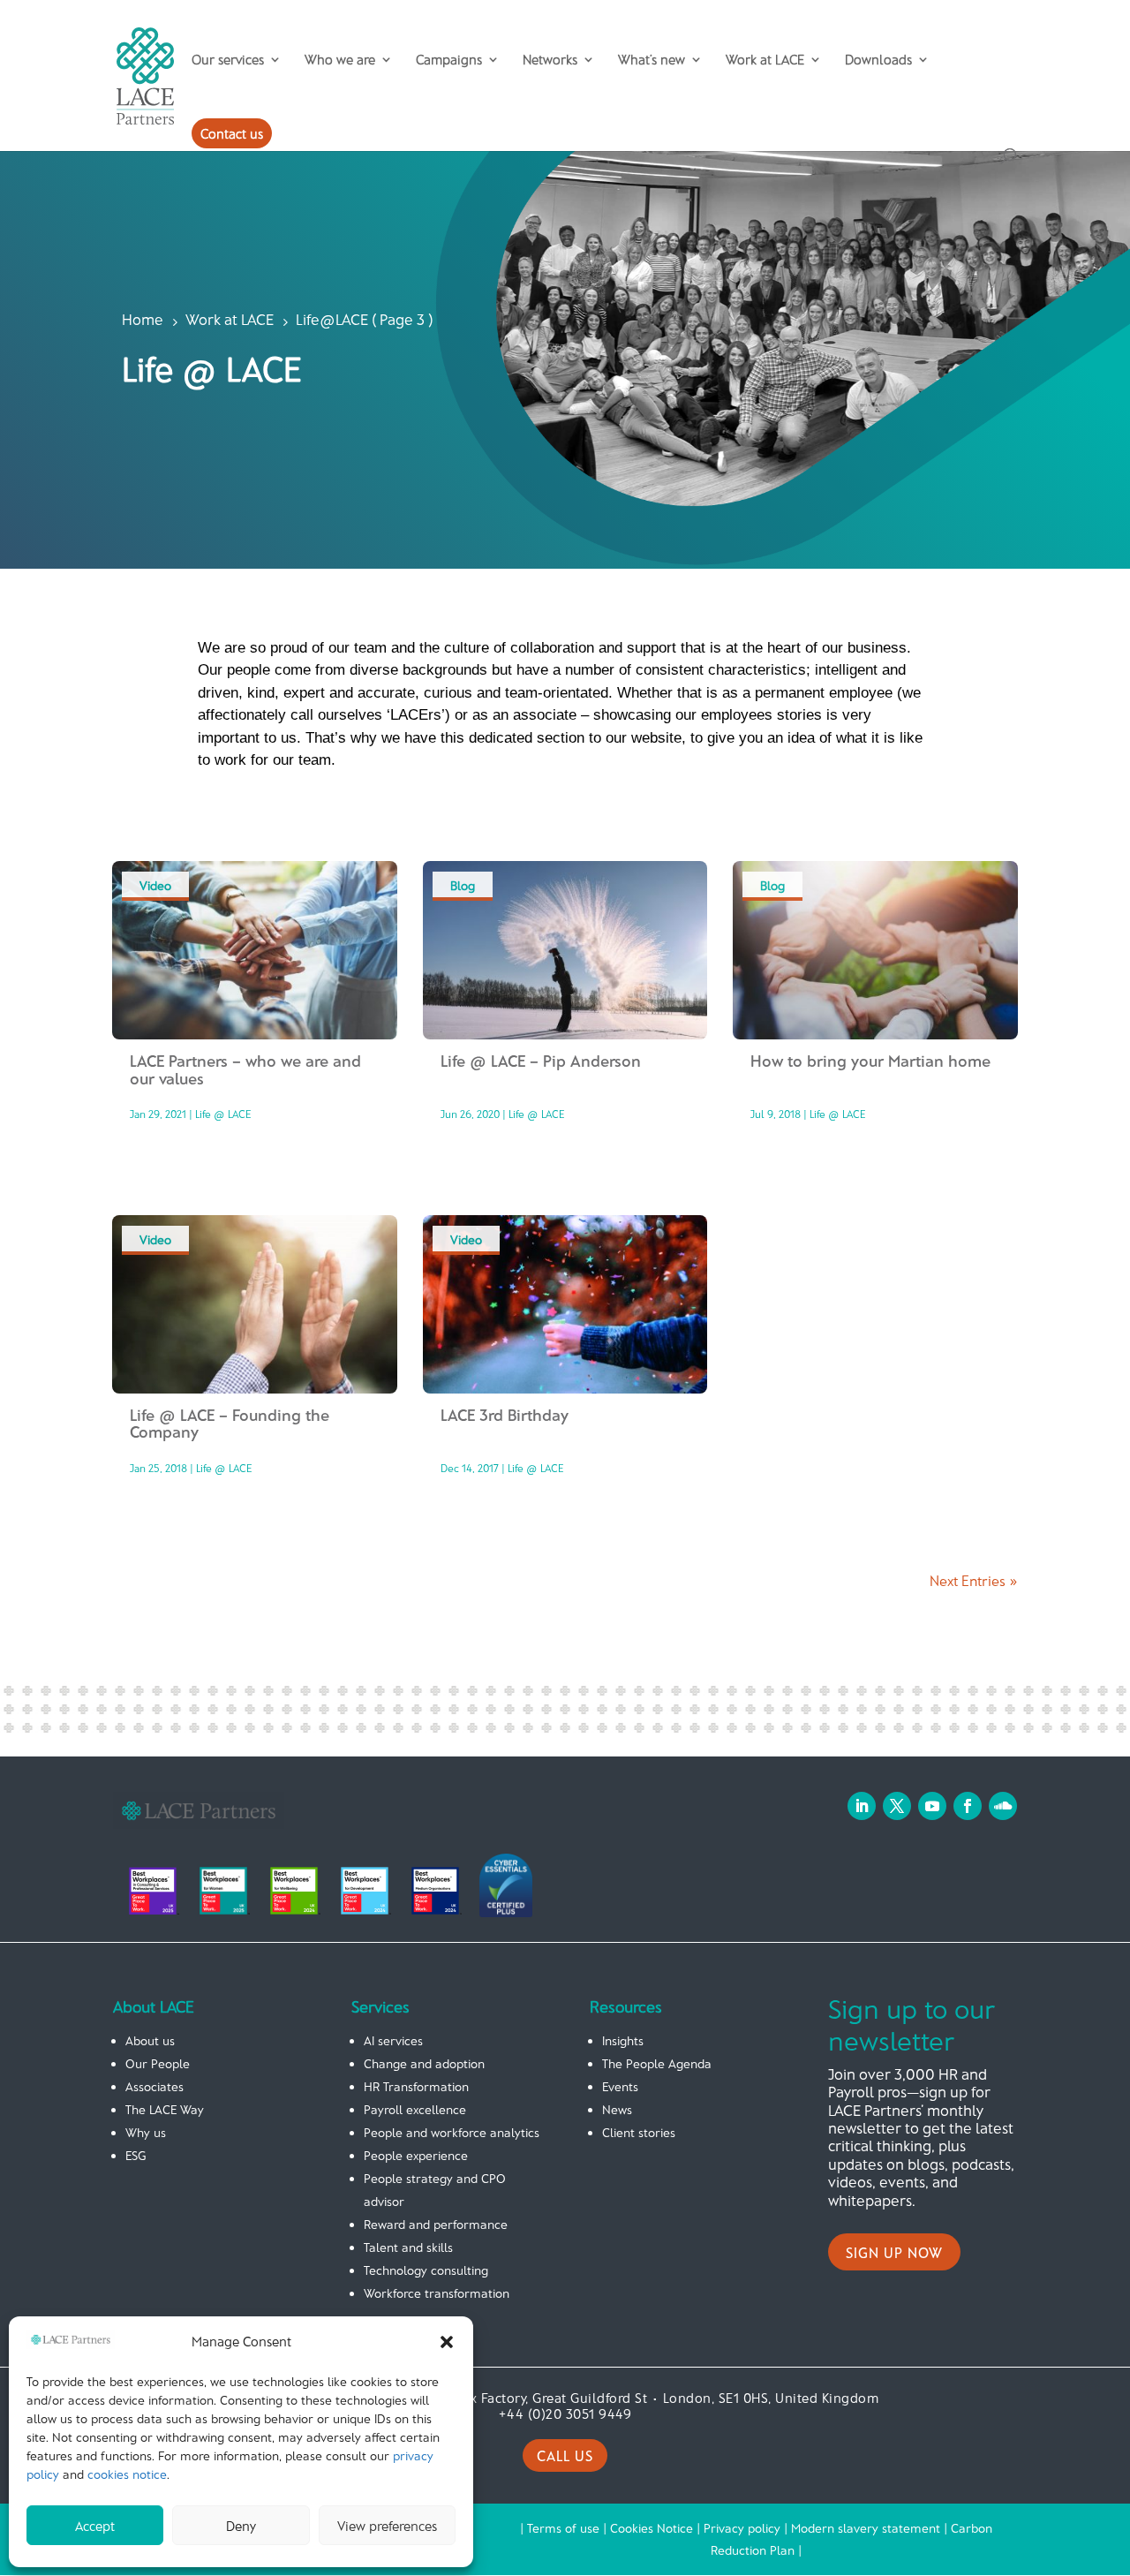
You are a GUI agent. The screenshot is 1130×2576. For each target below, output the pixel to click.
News (617, 2109)
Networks (550, 60)
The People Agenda (657, 2063)
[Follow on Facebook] (968, 1806)
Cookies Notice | (657, 2528)
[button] (447, 2342)
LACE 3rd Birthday (505, 1415)
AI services (393, 2040)
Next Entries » (973, 1580)
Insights (623, 2040)
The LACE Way (165, 2109)
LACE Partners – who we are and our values (245, 1069)
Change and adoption (424, 2063)
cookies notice (127, 2474)
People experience (416, 2155)
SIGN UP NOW (894, 2252)
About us (150, 2040)
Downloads (878, 60)
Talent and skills (408, 2247)
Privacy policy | (747, 2528)
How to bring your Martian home (870, 1061)
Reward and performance (436, 2224)
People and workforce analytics (452, 2132)
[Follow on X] (897, 1806)
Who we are (340, 60)
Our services (228, 60)
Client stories (639, 2132)
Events (620, 2086)
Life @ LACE (223, 1114)
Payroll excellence (415, 2109)
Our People (158, 2063)
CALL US (565, 2455)
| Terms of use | (565, 2528)
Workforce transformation (437, 2293)
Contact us (232, 133)
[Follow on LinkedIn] (862, 1806)
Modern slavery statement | (871, 2528)
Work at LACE (765, 60)
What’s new (652, 60)
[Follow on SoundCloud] (1003, 1806)
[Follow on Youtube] (932, 1806)
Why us (146, 2132)
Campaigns (449, 60)
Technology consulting (426, 2270)
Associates (154, 2086)
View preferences (387, 2526)
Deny (241, 2526)
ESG (136, 2155)
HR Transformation (416, 2086)
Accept (95, 2526)
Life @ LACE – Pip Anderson (541, 1061)
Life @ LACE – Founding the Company (230, 1424)
